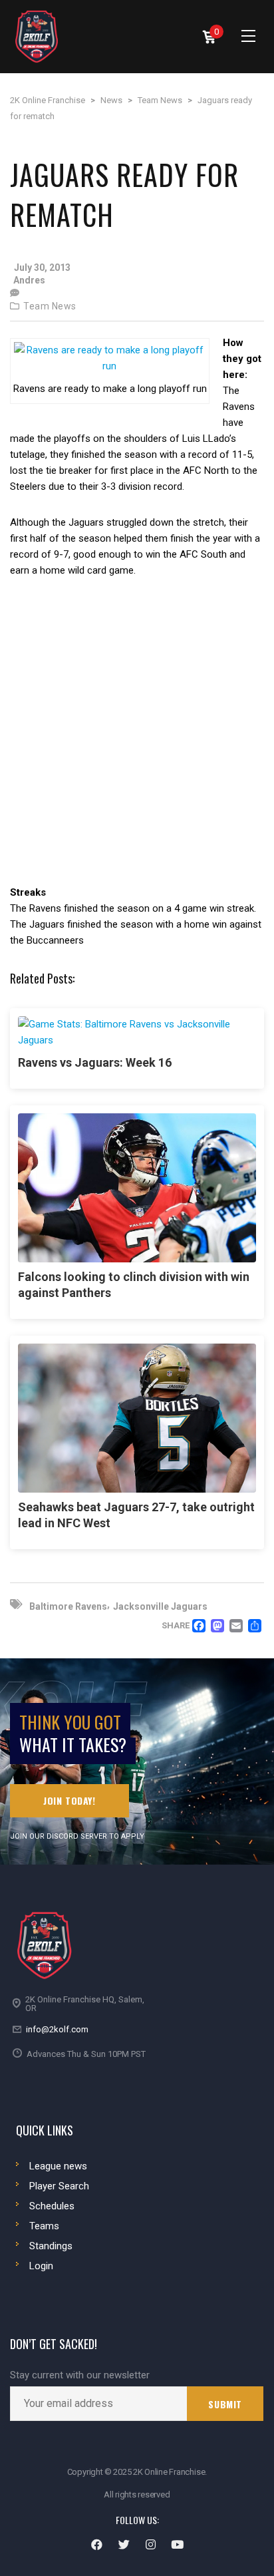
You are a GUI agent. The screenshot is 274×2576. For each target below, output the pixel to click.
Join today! (69, 1800)
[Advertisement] (137, 741)
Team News (50, 306)
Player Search (59, 2186)
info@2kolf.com (57, 2029)
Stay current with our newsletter (80, 2375)
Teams (44, 2226)
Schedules (52, 2206)
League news (58, 2166)
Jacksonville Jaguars (160, 1606)
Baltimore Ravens (68, 1606)
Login (41, 2266)
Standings (51, 2246)
